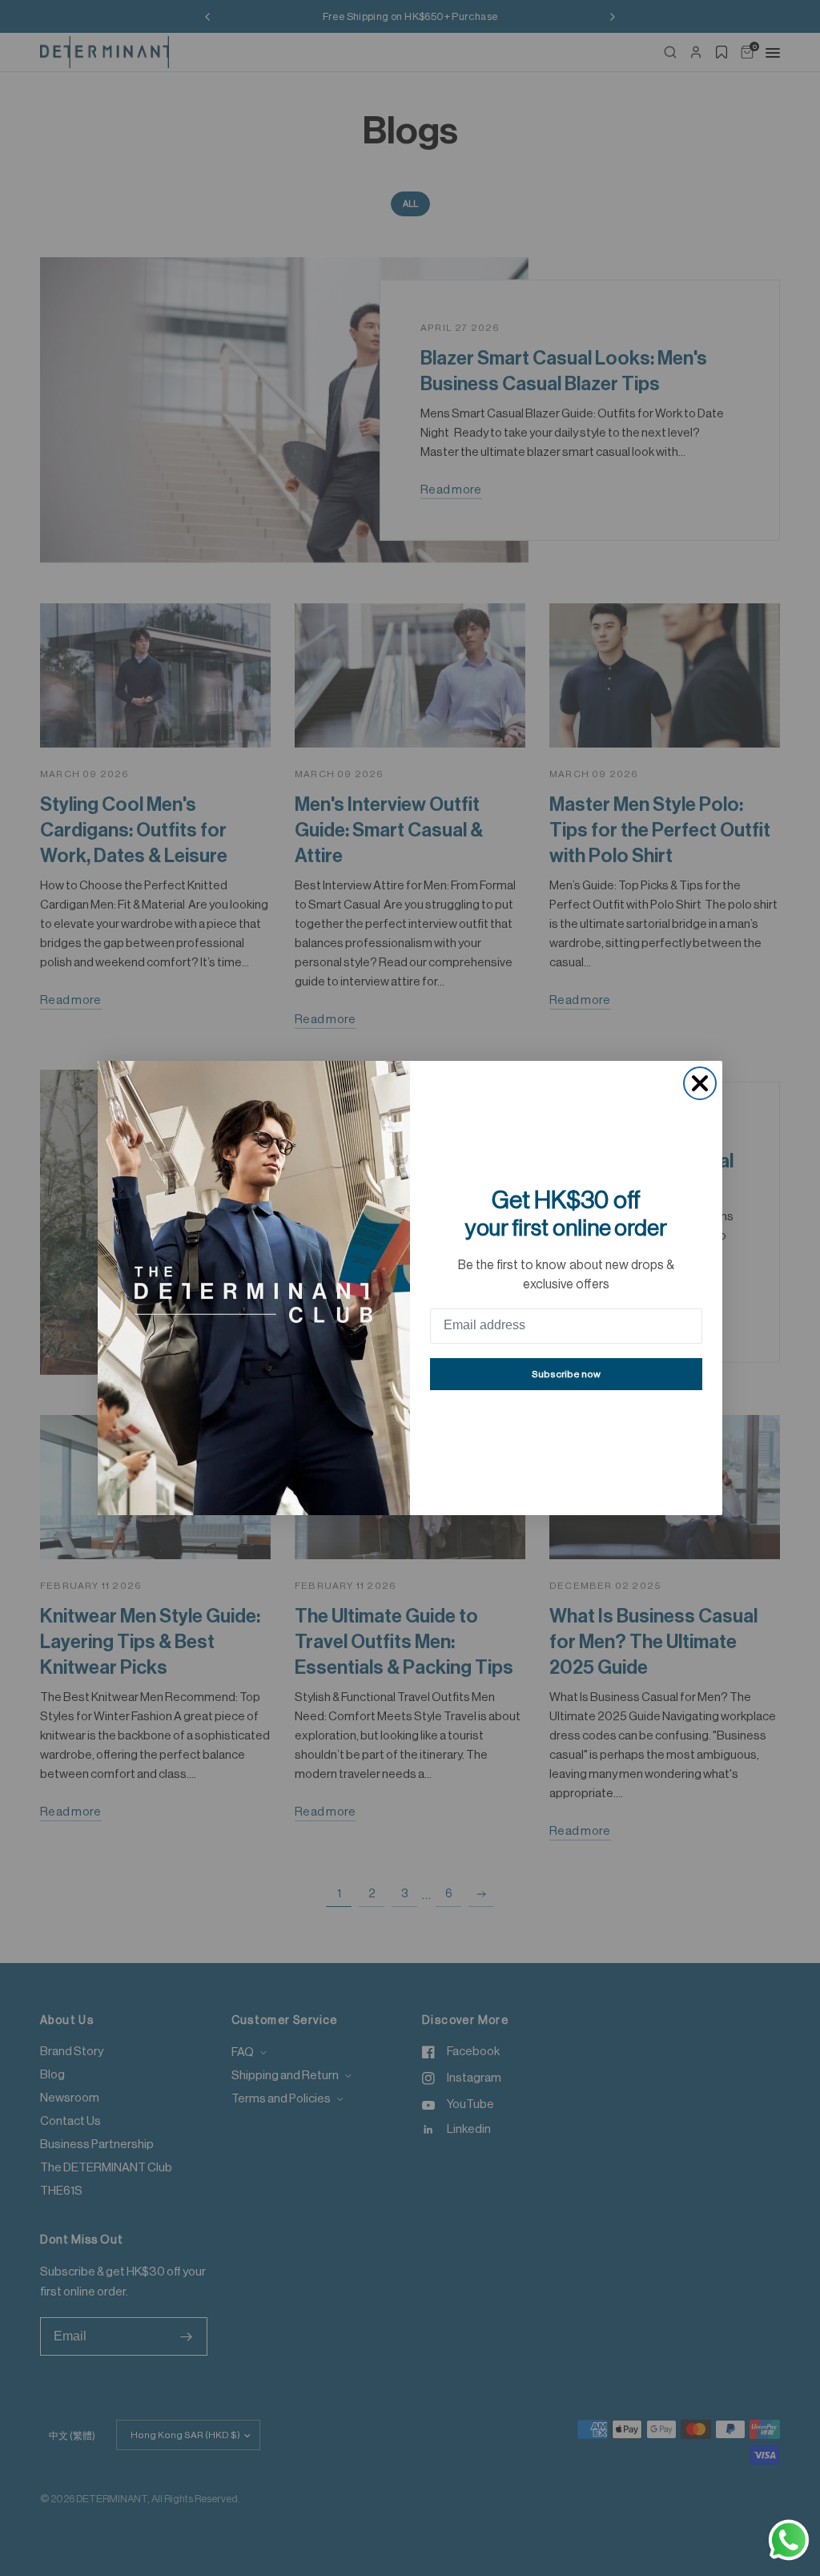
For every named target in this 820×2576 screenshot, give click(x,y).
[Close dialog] (700, 1083)
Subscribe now (566, 1374)
